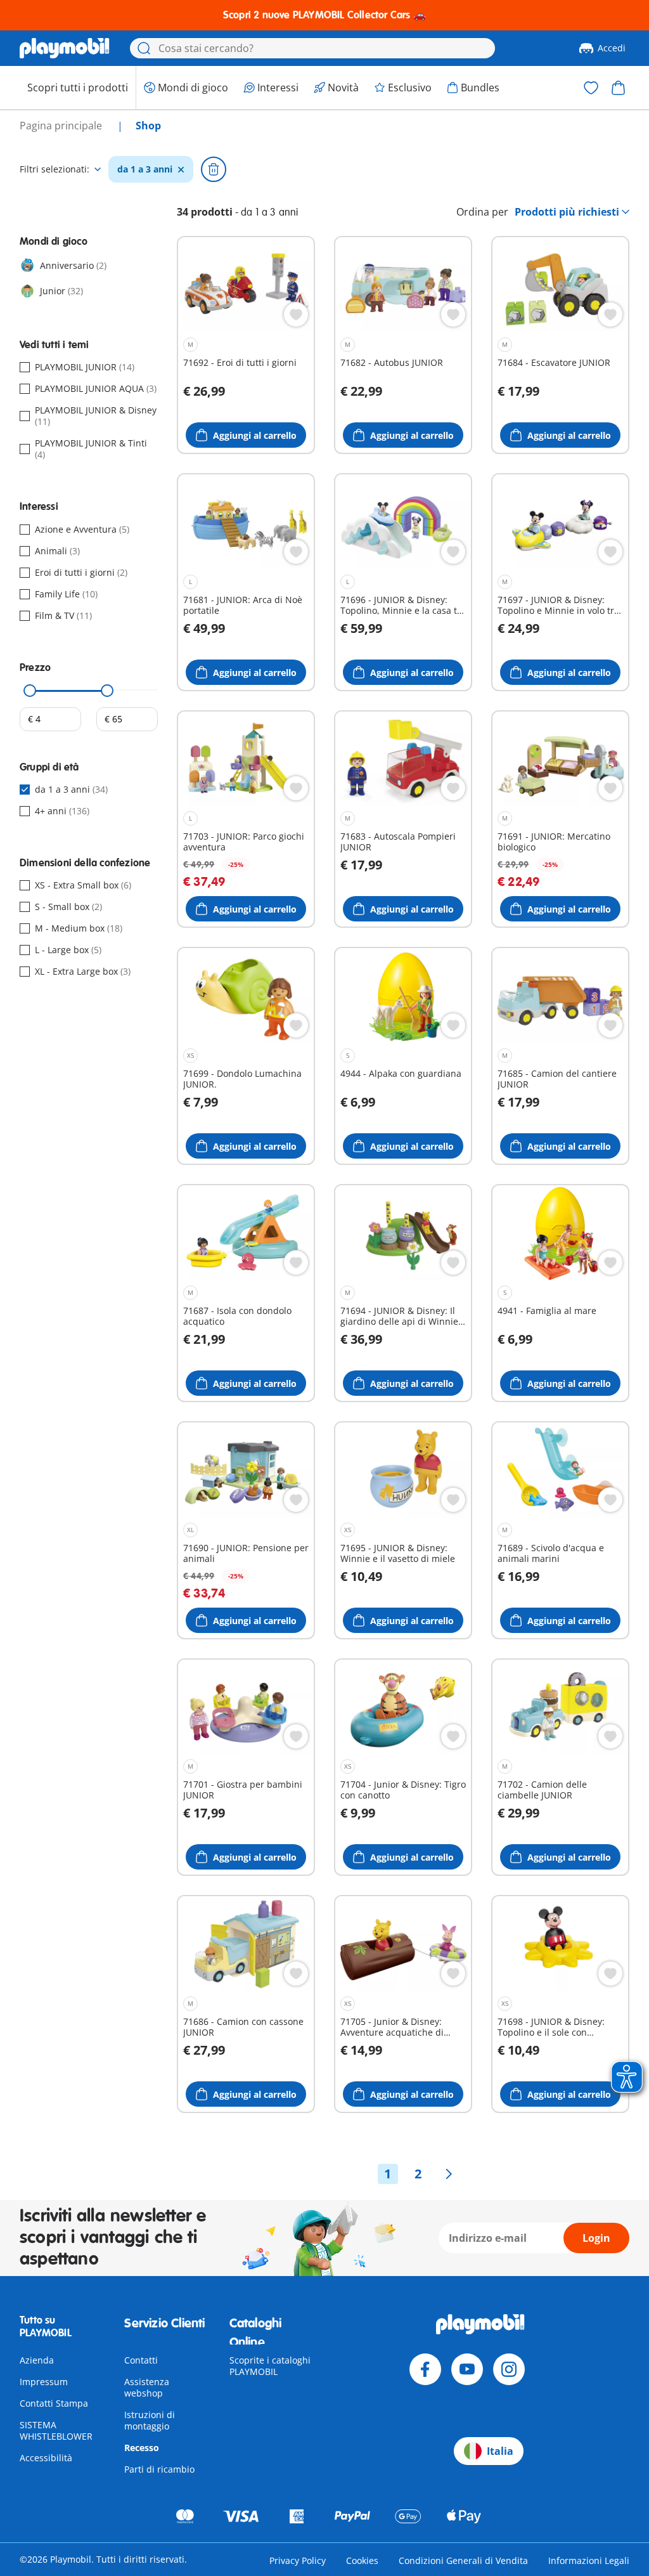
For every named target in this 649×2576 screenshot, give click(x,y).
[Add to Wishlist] (296, 315)
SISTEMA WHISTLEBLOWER (56, 2430)
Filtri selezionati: (55, 169)
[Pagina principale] (65, 48)
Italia (500, 2451)
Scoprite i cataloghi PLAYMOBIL (270, 2366)
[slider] (30, 691)
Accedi (612, 48)
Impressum (44, 2382)
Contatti (141, 2360)
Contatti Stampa (54, 2403)
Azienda (37, 2360)
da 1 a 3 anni (145, 169)
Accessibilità (46, 2458)
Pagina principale (62, 126)
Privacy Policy (298, 2560)
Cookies (362, 2560)
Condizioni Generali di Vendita (463, 2560)
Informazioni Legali (589, 2560)
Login (596, 2238)
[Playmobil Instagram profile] (509, 2369)
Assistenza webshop (147, 2387)
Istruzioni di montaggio (150, 2420)
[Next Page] (449, 2174)
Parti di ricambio (159, 2469)
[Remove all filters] (214, 169)
